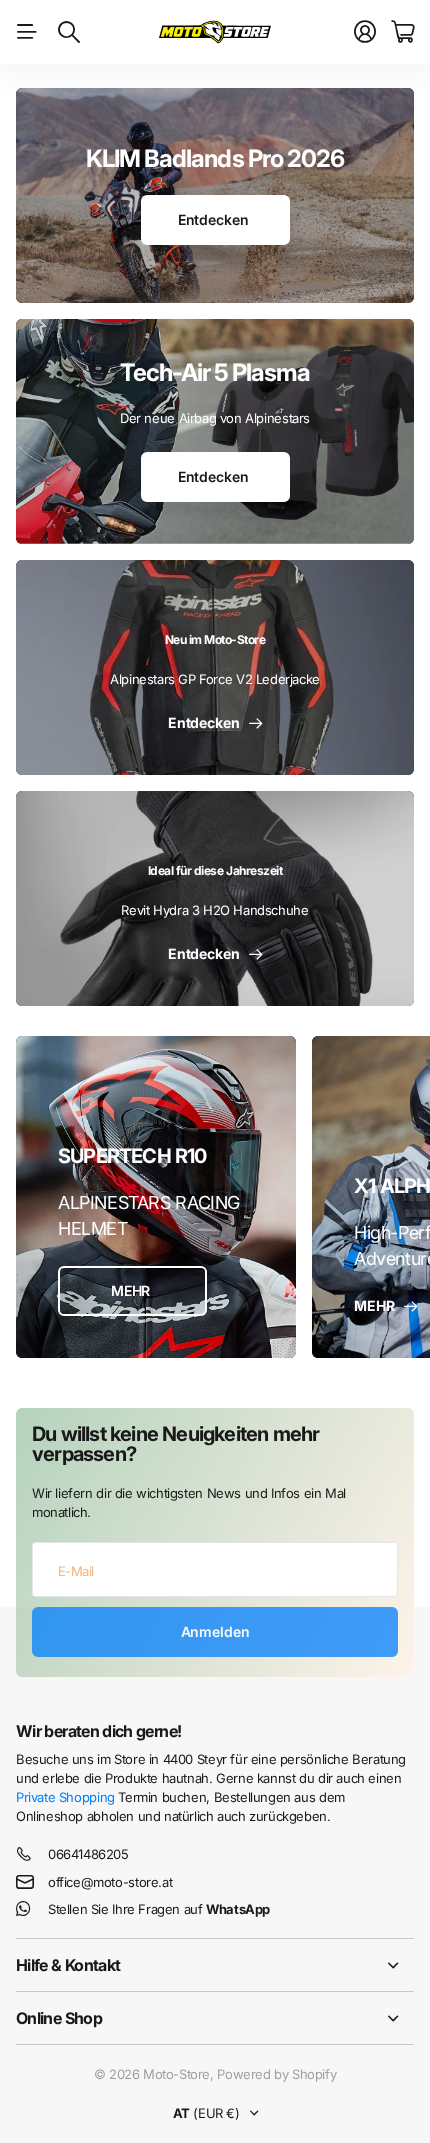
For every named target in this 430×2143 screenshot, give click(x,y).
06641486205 (88, 1854)
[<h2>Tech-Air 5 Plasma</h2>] (215, 431)
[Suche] (69, 32)
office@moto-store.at (110, 1882)
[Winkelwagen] (402, 32)
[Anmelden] (365, 32)
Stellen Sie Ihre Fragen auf (159, 1909)
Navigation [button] (27, 32)
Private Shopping (65, 1797)
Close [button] (215, 1965)
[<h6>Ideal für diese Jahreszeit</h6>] (215, 898)
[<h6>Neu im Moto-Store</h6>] (215, 667)
